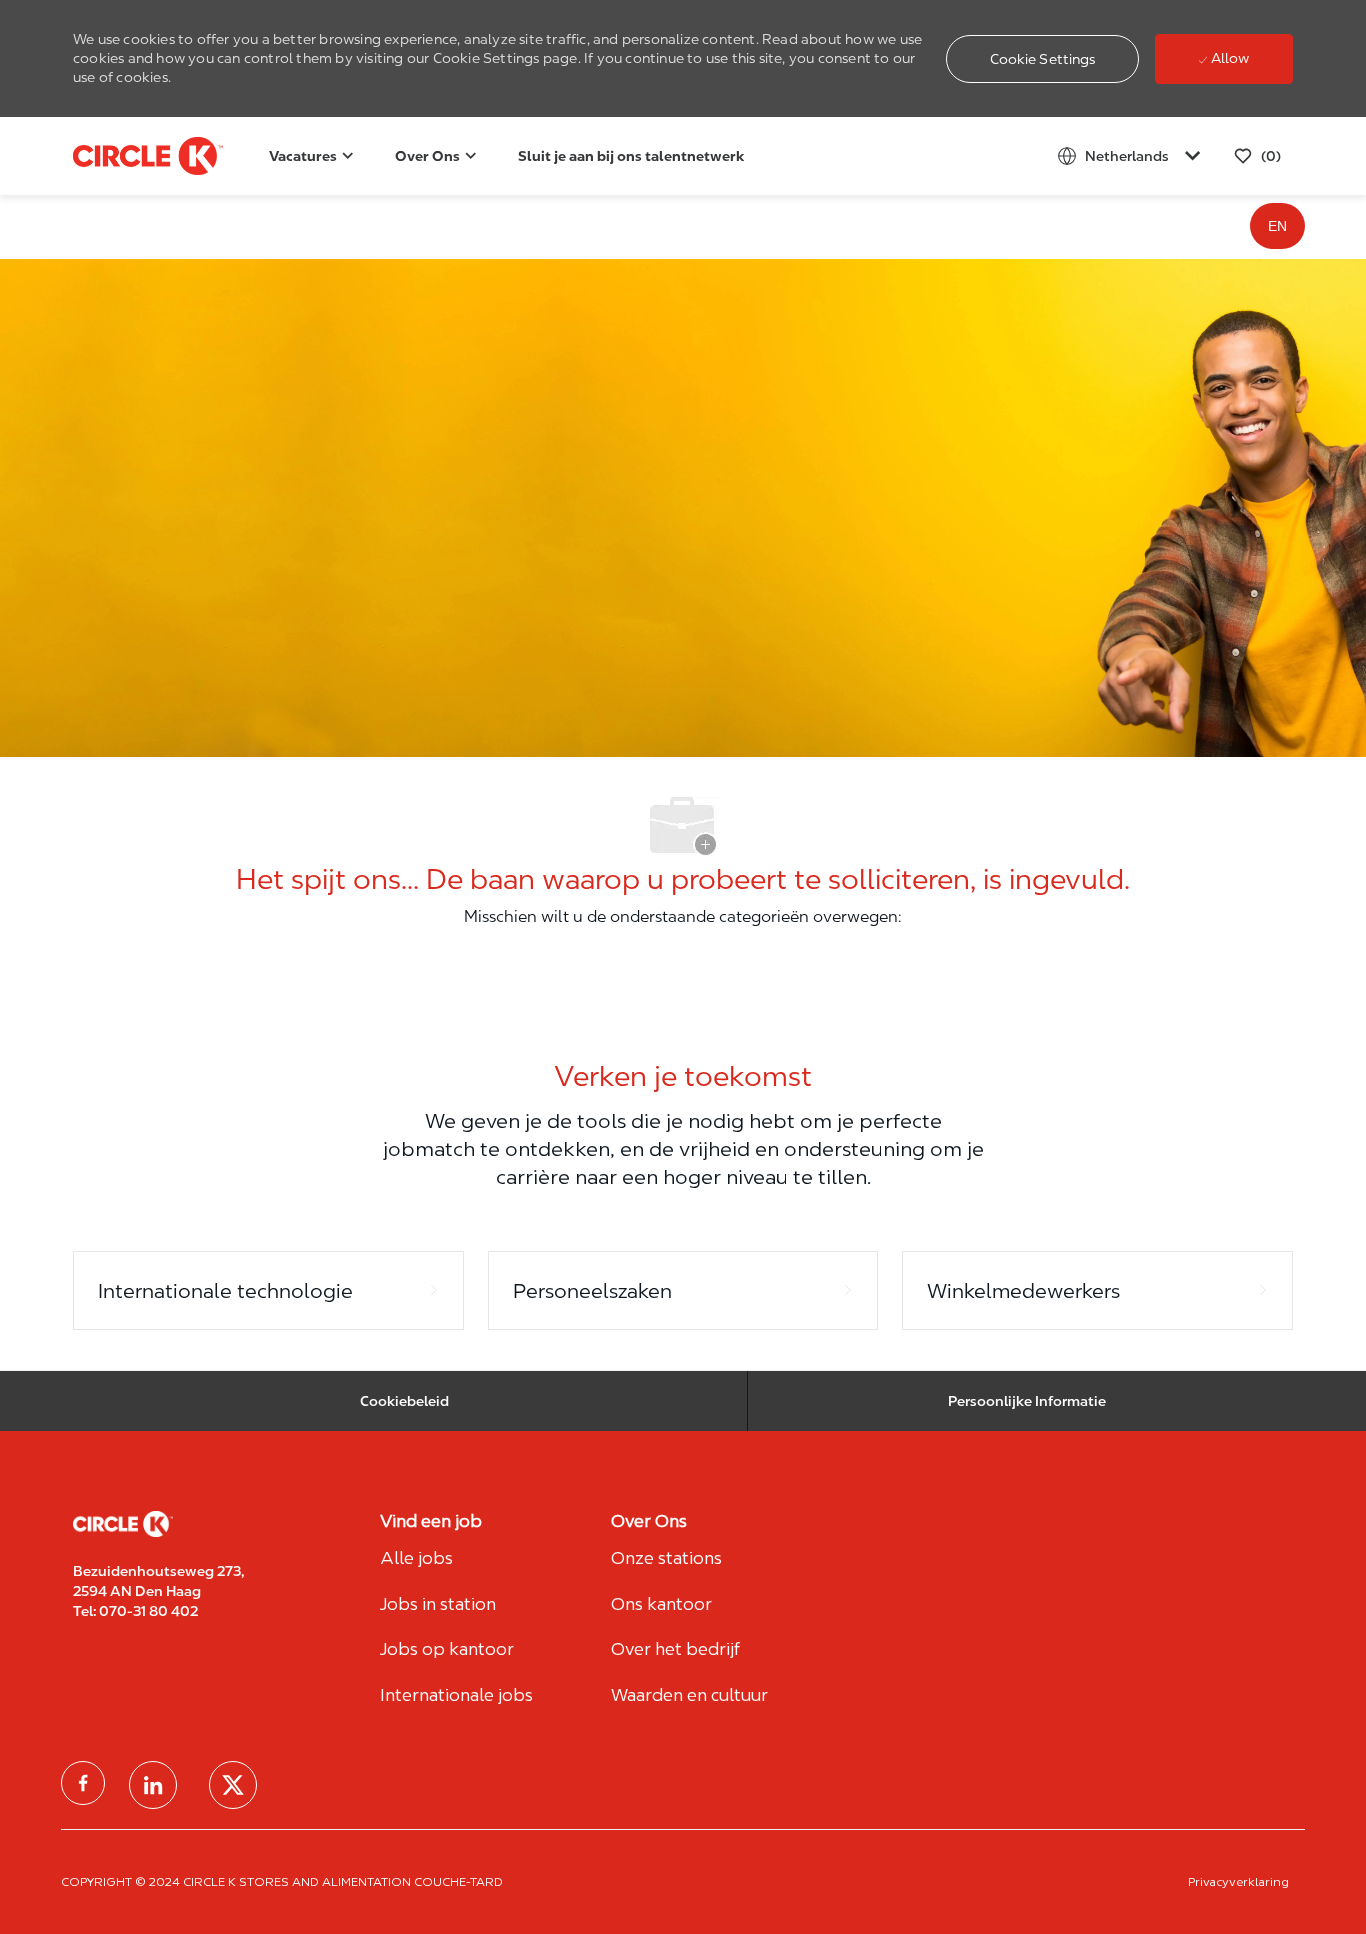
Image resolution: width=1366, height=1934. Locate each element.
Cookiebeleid (404, 1401)
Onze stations (666, 1558)
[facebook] (83, 1783)
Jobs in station (438, 1604)
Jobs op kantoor (447, 1649)
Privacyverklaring (1238, 1881)
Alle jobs (416, 1558)
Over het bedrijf (675, 1649)
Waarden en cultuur (689, 1695)
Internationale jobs (456, 1695)
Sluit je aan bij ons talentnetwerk (631, 156)
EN (1277, 226)
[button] (1043, 59)
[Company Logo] (123, 156)
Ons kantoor (661, 1604)
